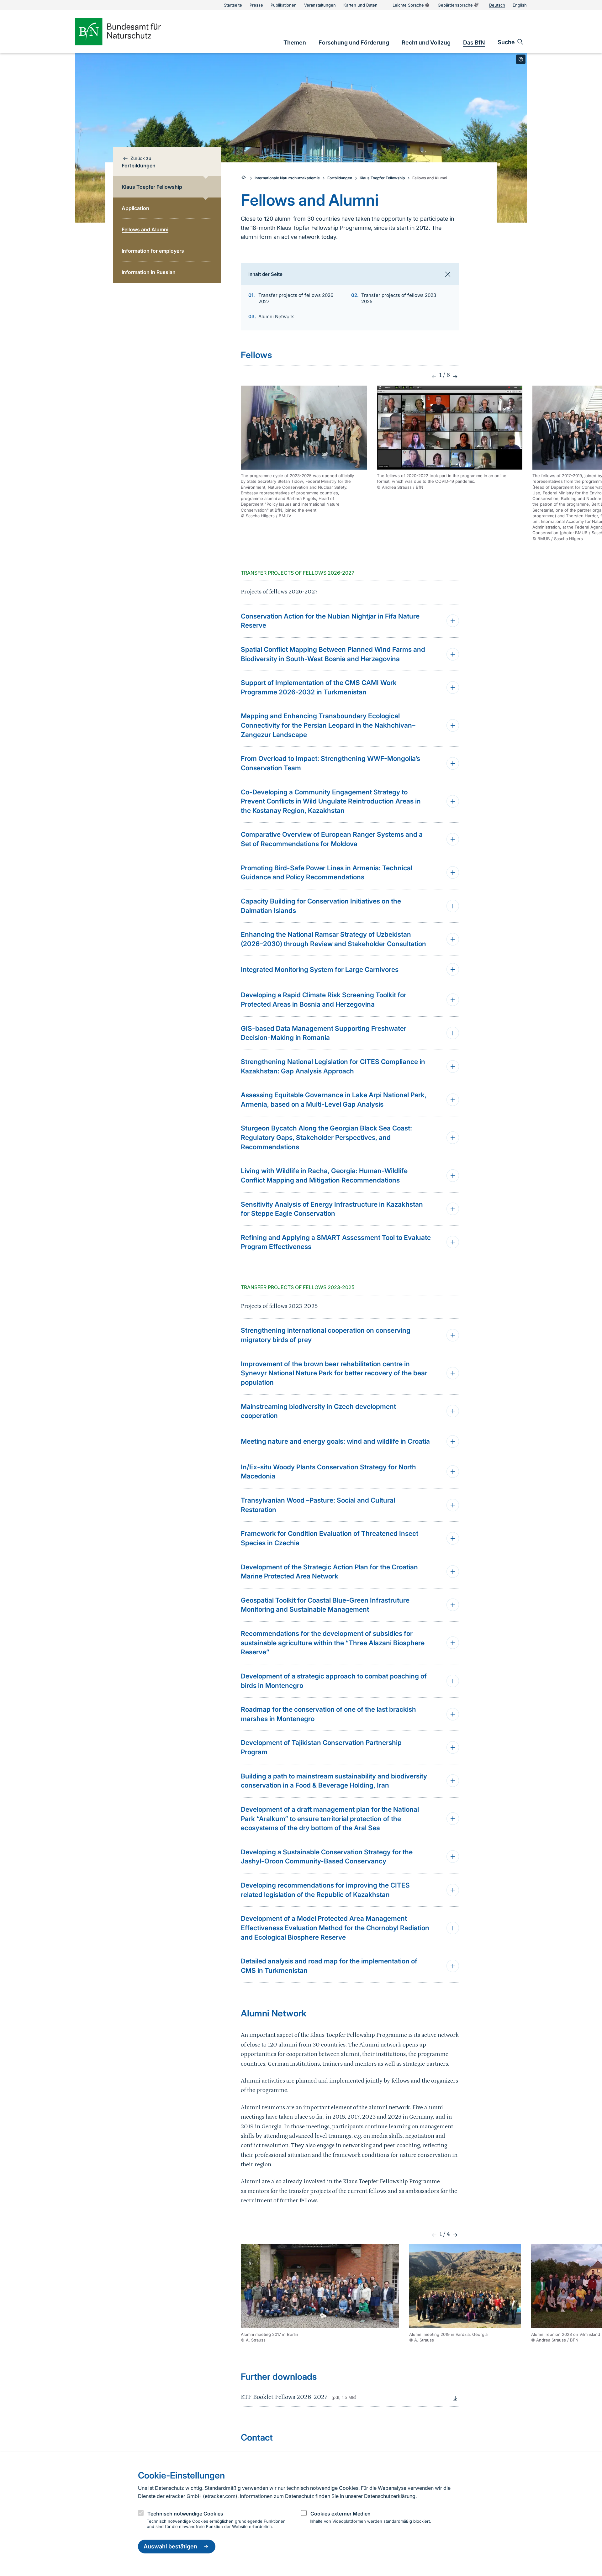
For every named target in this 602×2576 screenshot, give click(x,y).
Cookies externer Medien (341, 2514)
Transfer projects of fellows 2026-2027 (297, 298)
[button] (454, 377)
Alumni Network (276, 316)
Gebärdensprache (455, 5)
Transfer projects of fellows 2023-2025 (400, 298)
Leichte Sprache (408, 5)
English (520, 5)
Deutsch (497, 5)
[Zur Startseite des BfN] (129, 32)
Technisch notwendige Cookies (185, 2514)
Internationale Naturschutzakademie (287, 178)
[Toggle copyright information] (521, 59)
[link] (295, 42)
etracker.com (220, 2496)
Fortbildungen (340, 178)
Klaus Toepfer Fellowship (382, 178)
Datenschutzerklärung (390, 2496)
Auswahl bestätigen (170, 2547)
